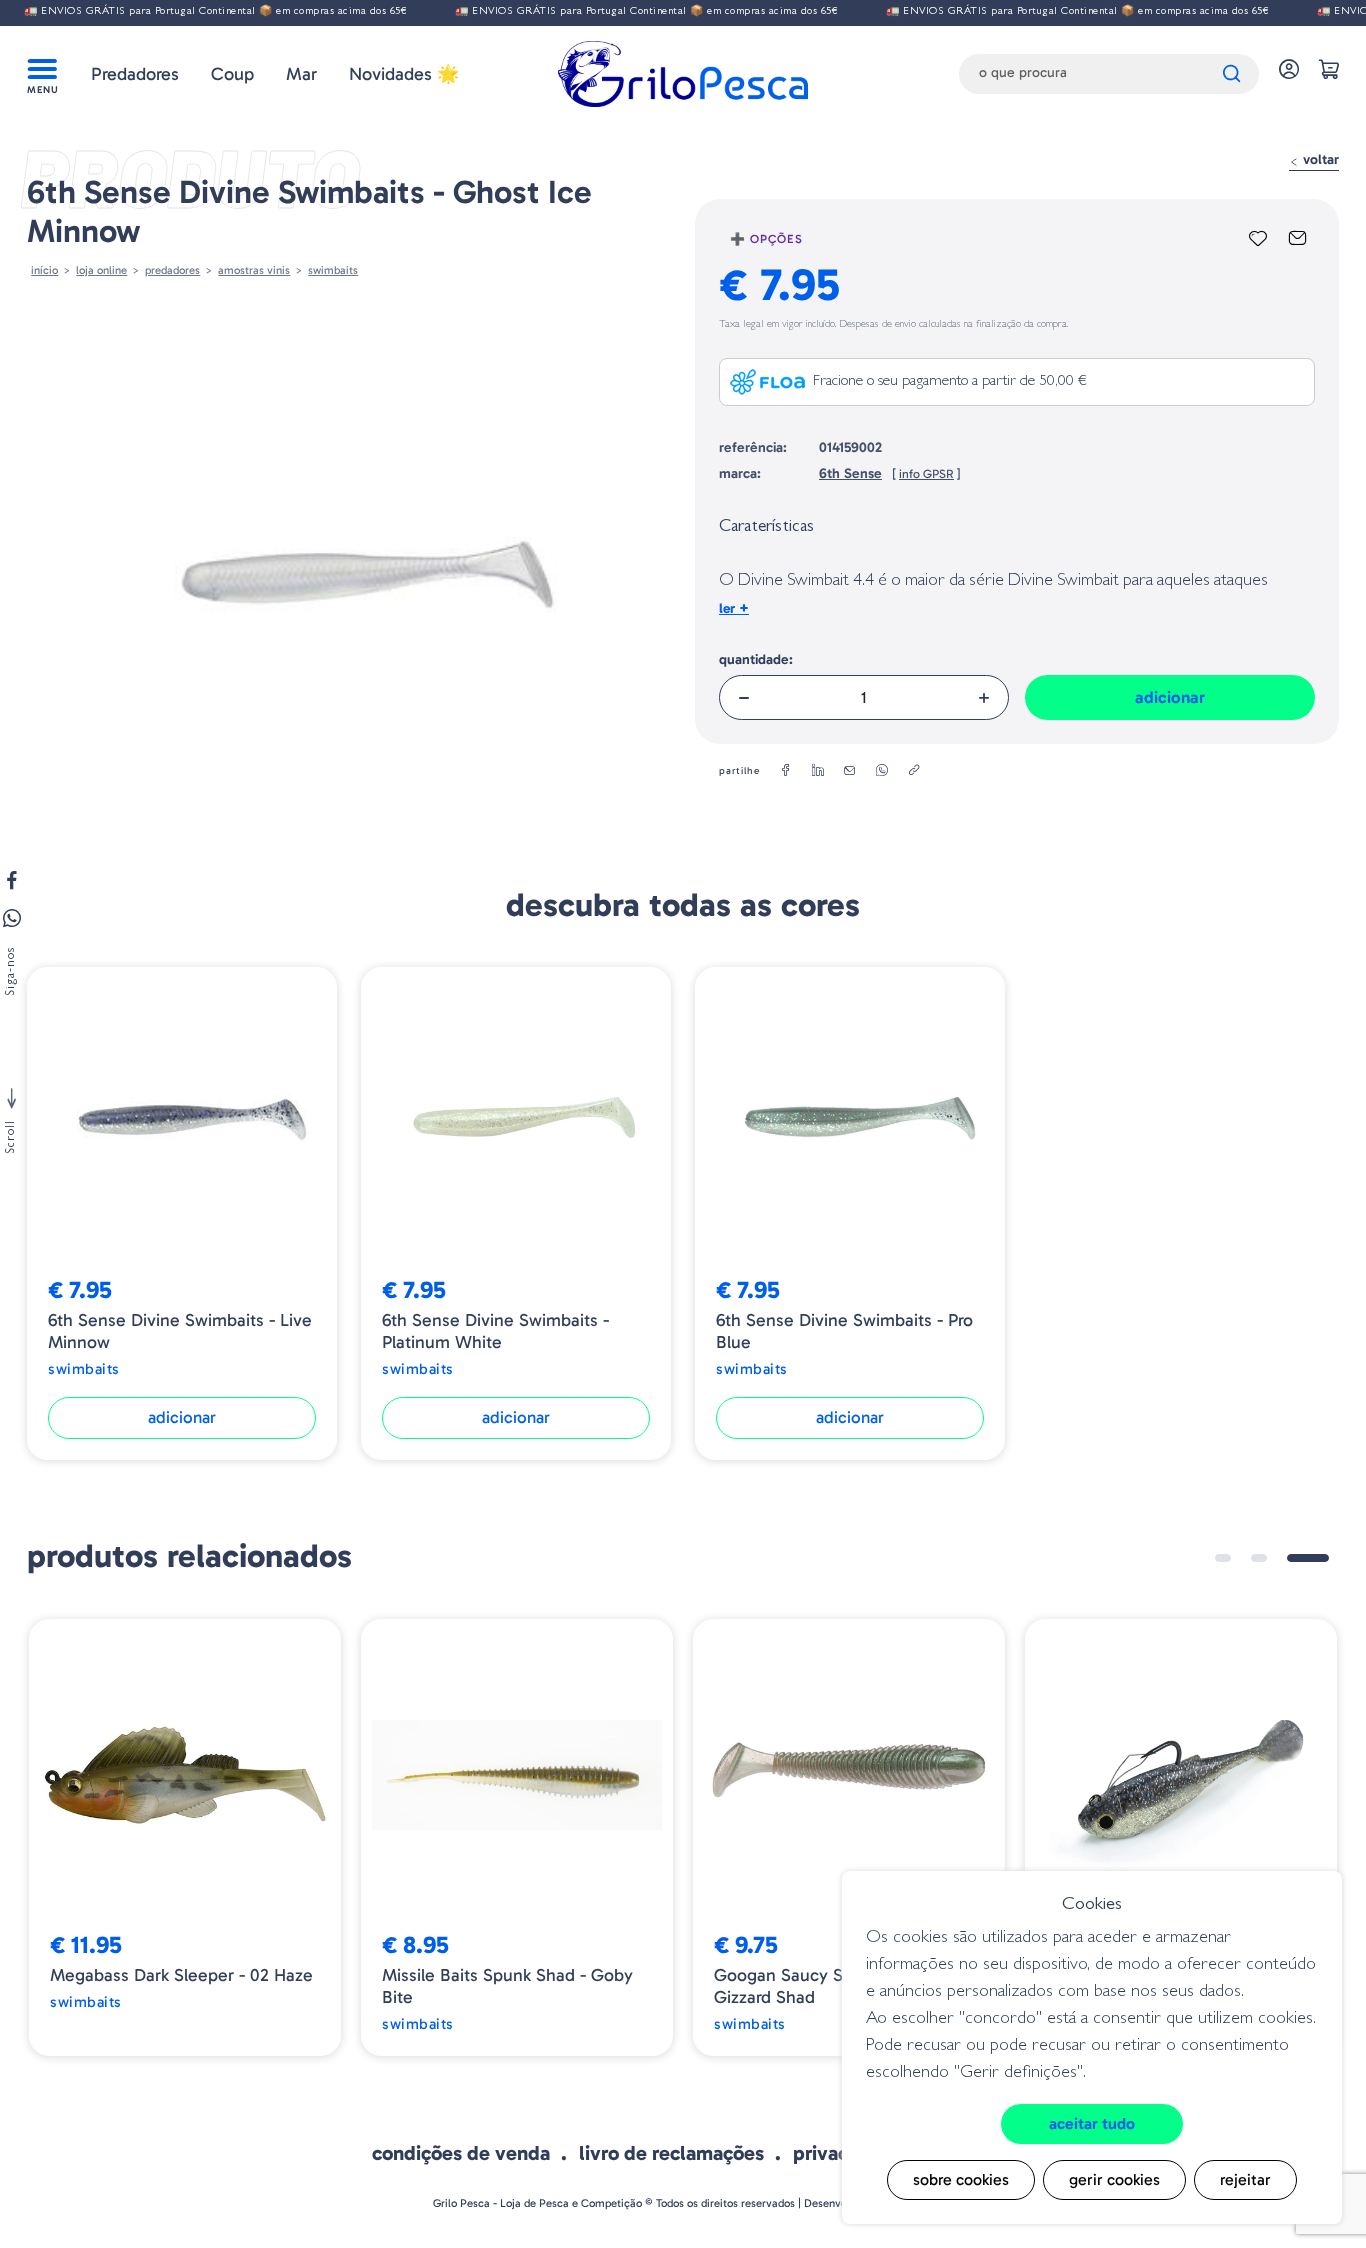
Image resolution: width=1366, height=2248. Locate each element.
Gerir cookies (1114, 2179)
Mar (301, 74)
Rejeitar (1245, 2179)
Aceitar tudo (1092, 2123)
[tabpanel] (185, 1838)
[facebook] (786, 771)
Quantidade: (756, 659)
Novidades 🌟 (404, 74)
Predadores (135, 74)
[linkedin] (818, 771)
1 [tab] (1223, 1558)
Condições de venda (461, 2153)
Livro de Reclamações (671, 2153)
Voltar (1319, 159)
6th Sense (850, 473)
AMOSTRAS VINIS (254, 270)
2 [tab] (1259, 1558)
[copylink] (914, 771)
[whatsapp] (882, 771)
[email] (850, 771)
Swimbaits (333, 270)
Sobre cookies (961, 2179)
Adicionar (1170, 697)
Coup (232, 74)
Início (44, 270)
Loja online (101, 270)
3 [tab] (1308, 1558)
